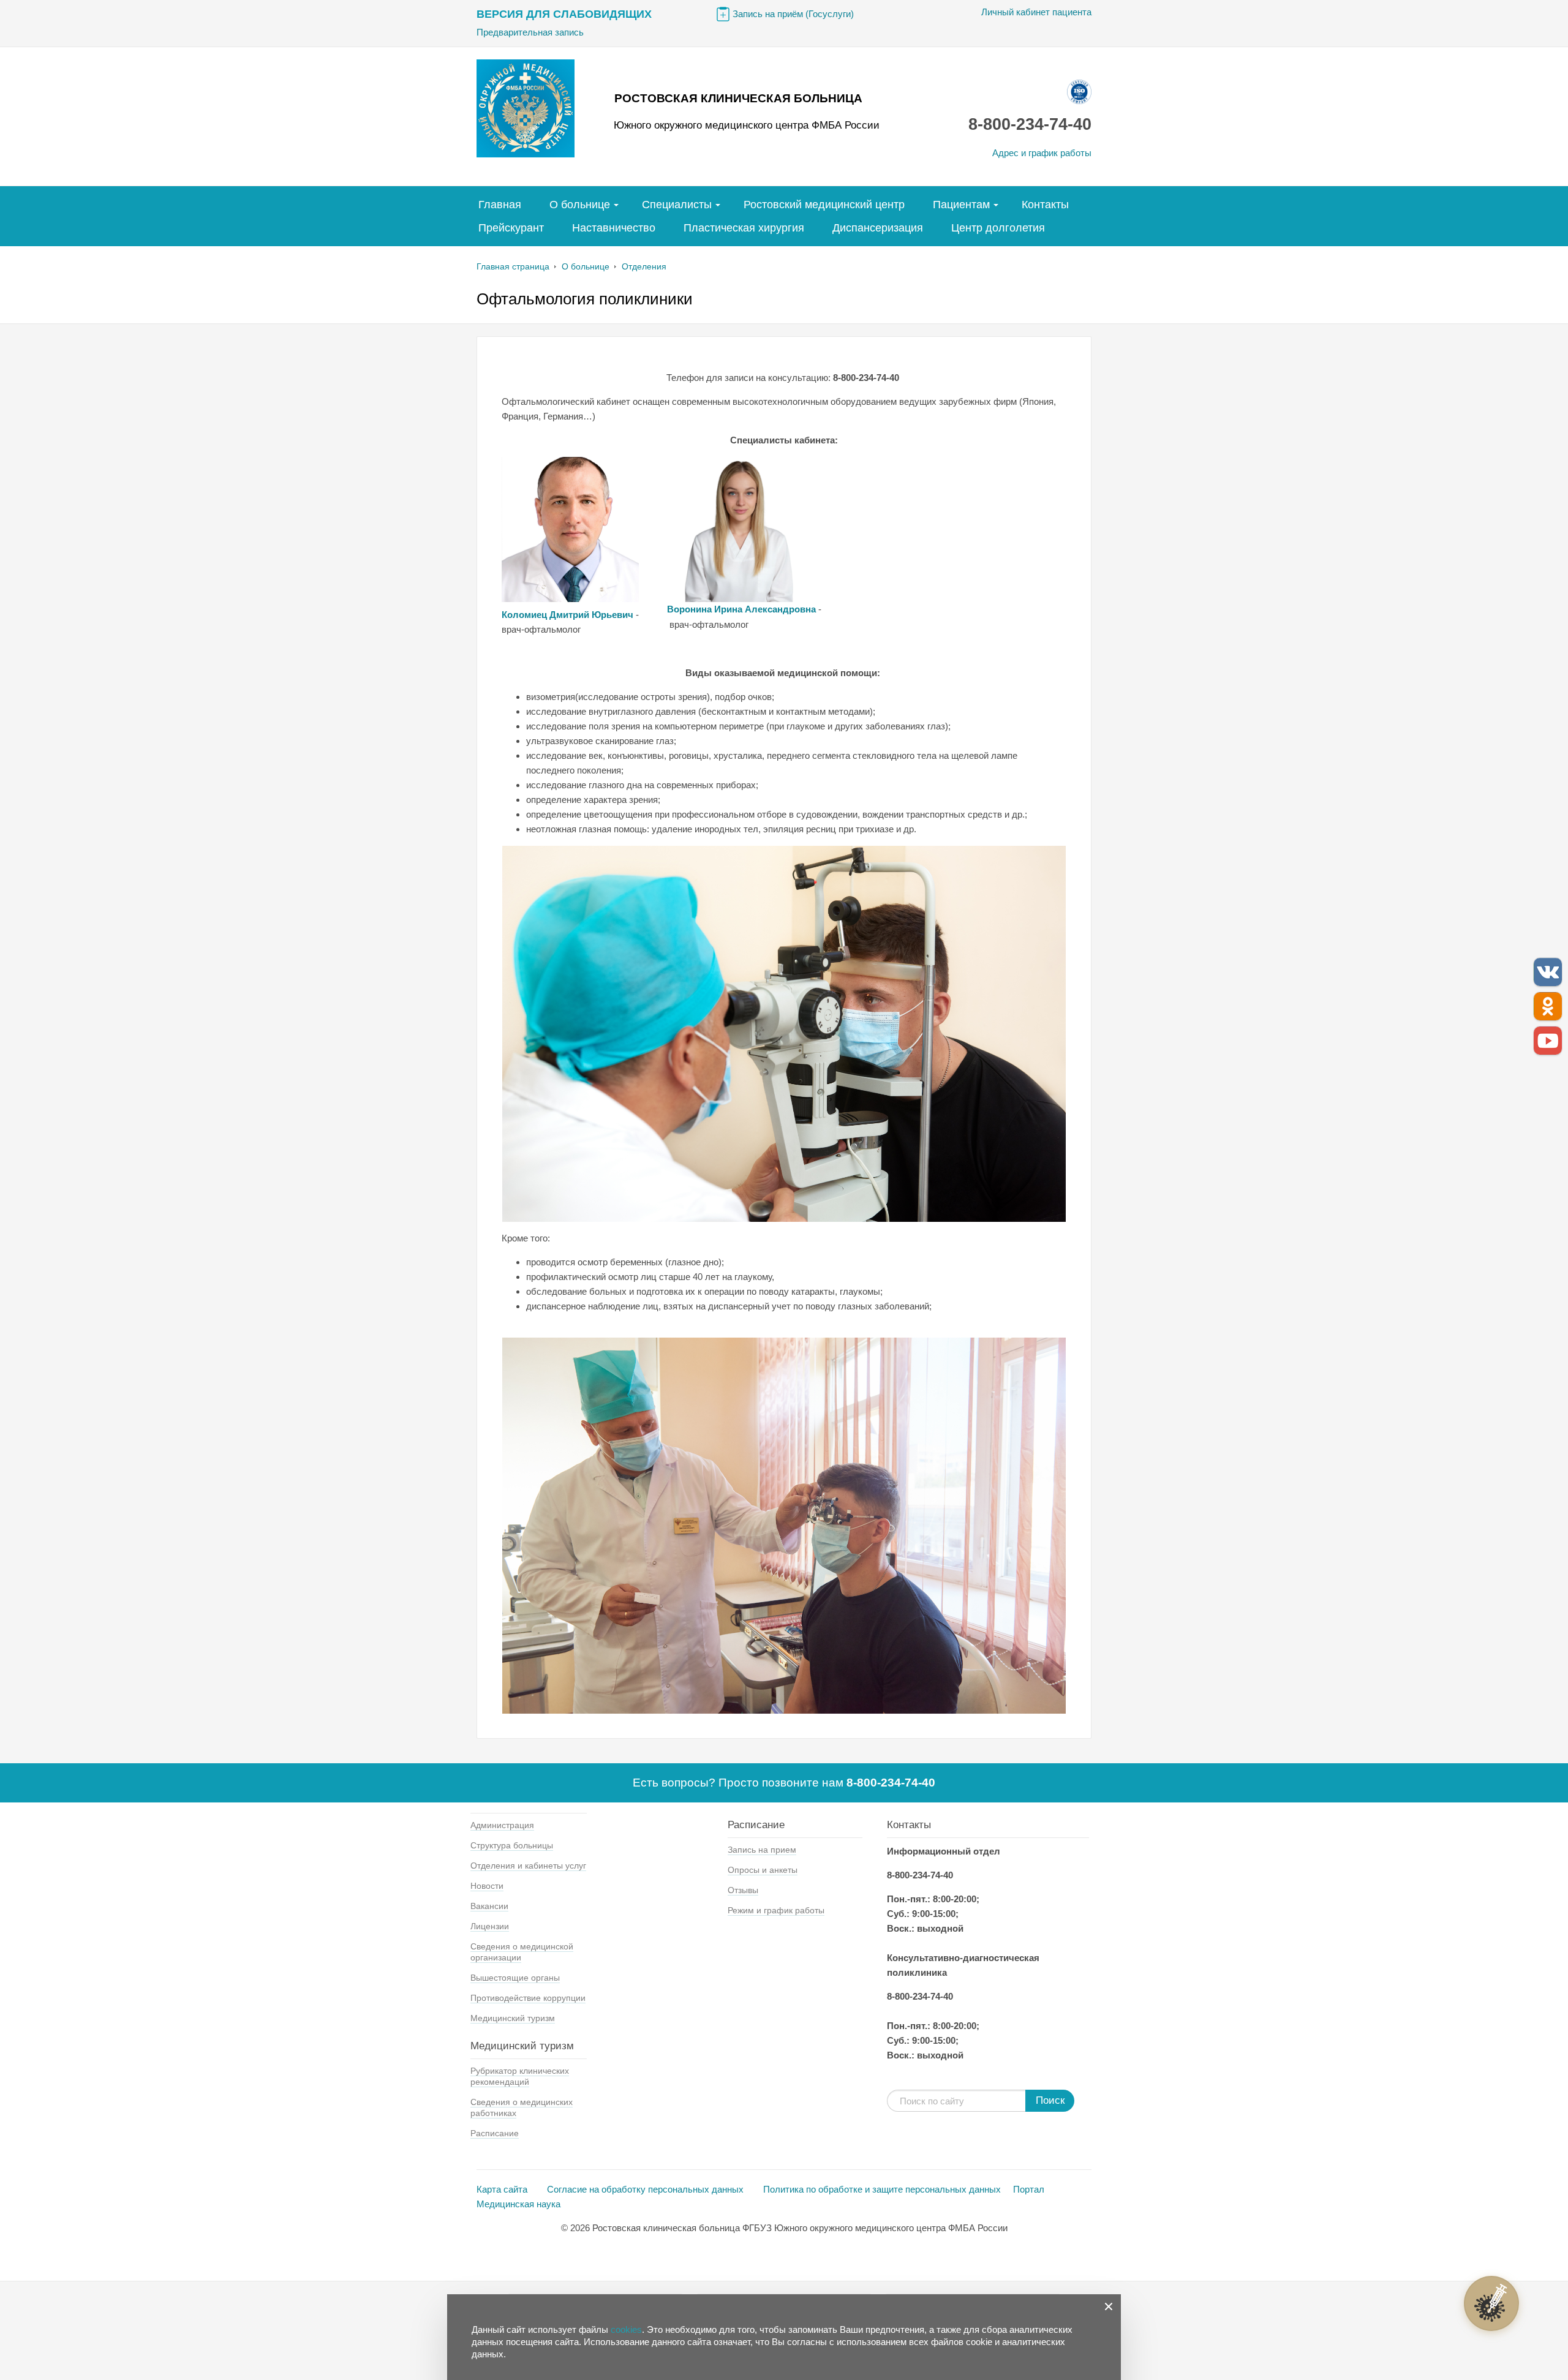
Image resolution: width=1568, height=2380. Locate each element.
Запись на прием (762, 1850)
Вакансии (489, 1906)
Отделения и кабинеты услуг (528, 1866)
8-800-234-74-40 (1030, 124)
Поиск (1050, 2100)
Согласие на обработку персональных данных (646, 2189)
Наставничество (614, 228)
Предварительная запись (530, 32)
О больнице (580, 205)
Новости (487, 1886)
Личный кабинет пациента (1036, 12)
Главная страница (513, 266)
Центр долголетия (998, 228)
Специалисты (677, 205)
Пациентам (961, 205)
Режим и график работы (776, 1910)
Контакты (1045, 205)
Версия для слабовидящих (564, 14)
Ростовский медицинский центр (824, 205)
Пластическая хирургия (744, 228)
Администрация (502, 1825)
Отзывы (743, 1890)
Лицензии (490, 1926)
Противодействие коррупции (528, 1998)
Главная (500, 205)
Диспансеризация (878, 228)
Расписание (495, 2133)
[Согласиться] (1109, 2307)
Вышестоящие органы (515, 1978)
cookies (626, 2329)
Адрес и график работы (1042, 153)
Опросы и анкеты (763, 1870)
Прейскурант (511, 228)
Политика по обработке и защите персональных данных (882, 2189)
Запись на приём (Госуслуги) (793, 14)
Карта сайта (503, 2189)
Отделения (644, 266)
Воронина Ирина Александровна (741, 609)
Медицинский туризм (513, 2018)
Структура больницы (512, 1845)
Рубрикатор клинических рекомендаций (520, 2076)
